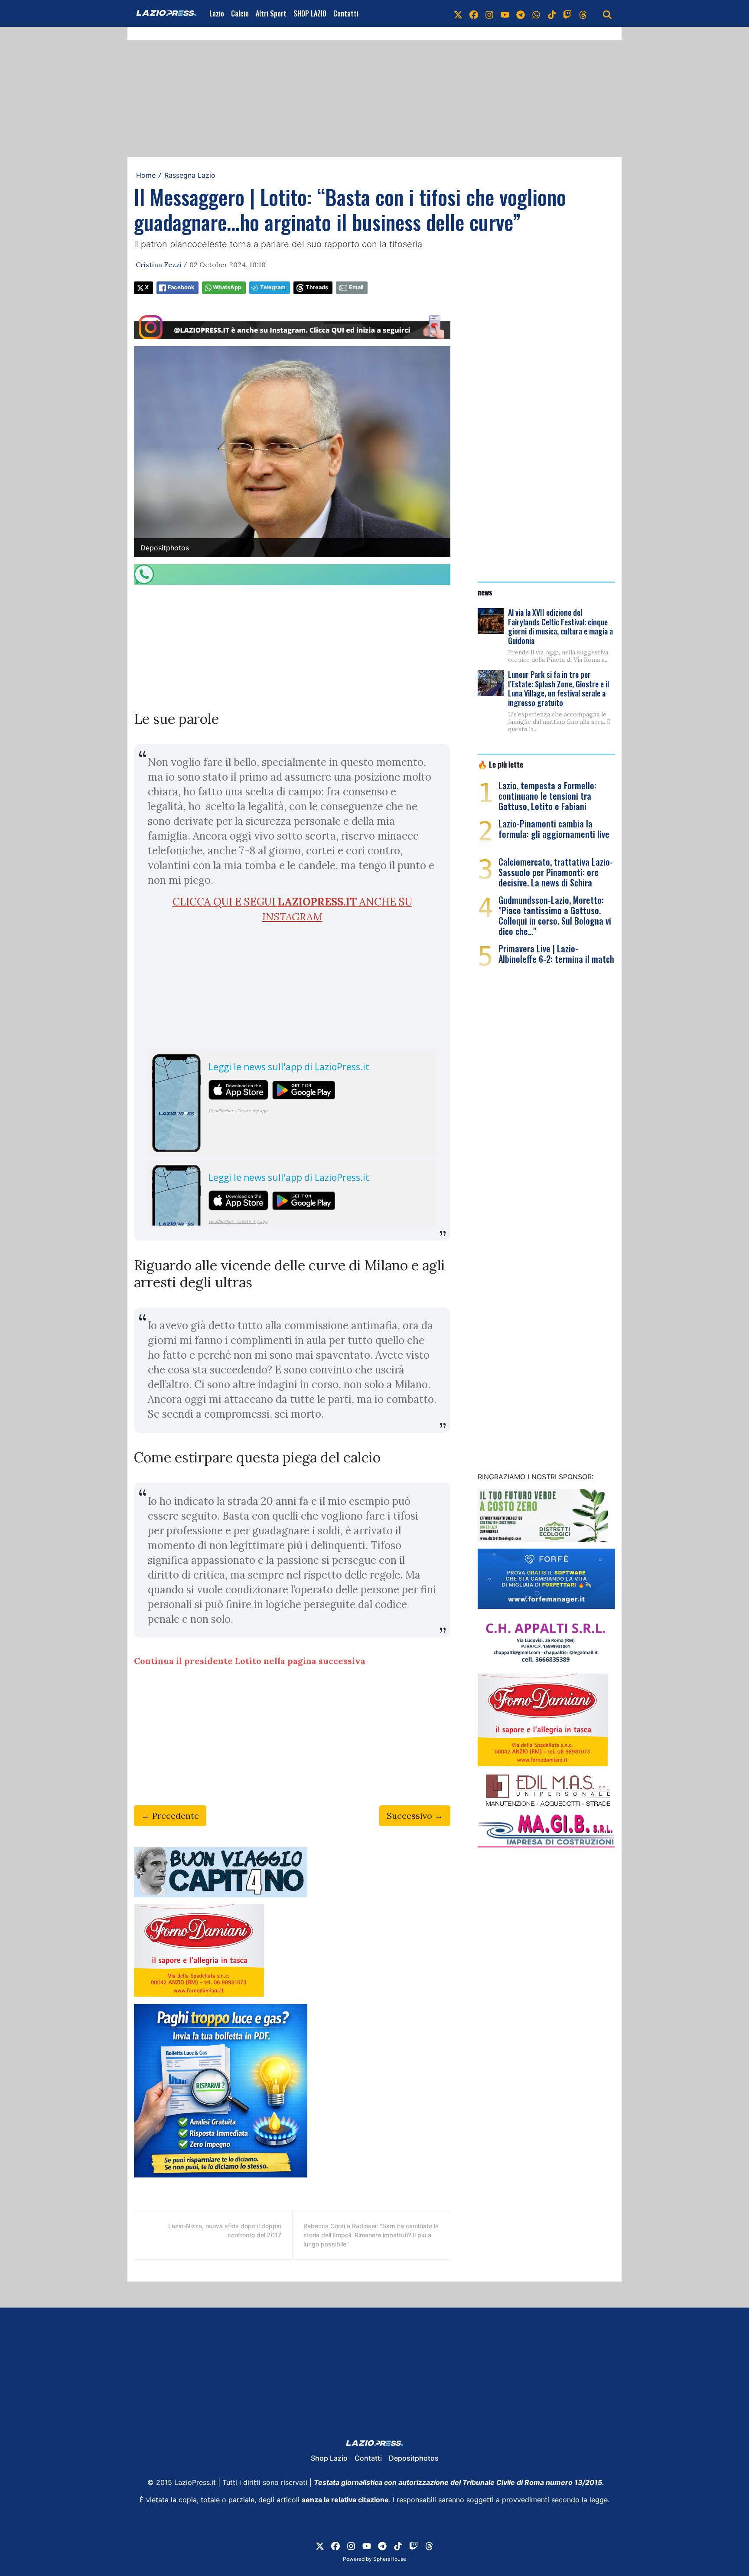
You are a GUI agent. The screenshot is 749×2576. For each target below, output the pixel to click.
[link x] (458, 13)
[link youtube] (505, 13)
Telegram (273, 287)
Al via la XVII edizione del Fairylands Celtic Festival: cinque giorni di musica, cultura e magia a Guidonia (560, 626)
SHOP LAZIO (310, 13)
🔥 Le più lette (500, 764)
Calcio (240, 13)
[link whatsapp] (536, 13)
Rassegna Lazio (190, 175)
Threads (317, 287)
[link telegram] (521, 13)
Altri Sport (271, 13)
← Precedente (170, 1816)
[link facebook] (474, 13)
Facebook (181, 287)
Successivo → (415, 1816)
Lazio (217, 13)
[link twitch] (567, 13)
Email (356, 287)
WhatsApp (227, 287)
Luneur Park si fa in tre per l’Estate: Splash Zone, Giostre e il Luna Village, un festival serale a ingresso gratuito (558, 688)
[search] (607, 13)
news (485, 592)
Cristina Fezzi (159, 265)
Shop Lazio (329, 2458)
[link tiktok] (552, 13)
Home (146, 175)
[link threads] (583, 13)
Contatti (346, 13)
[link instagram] (489, 13)
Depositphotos (414, 2458)
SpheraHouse (390, 2559)
